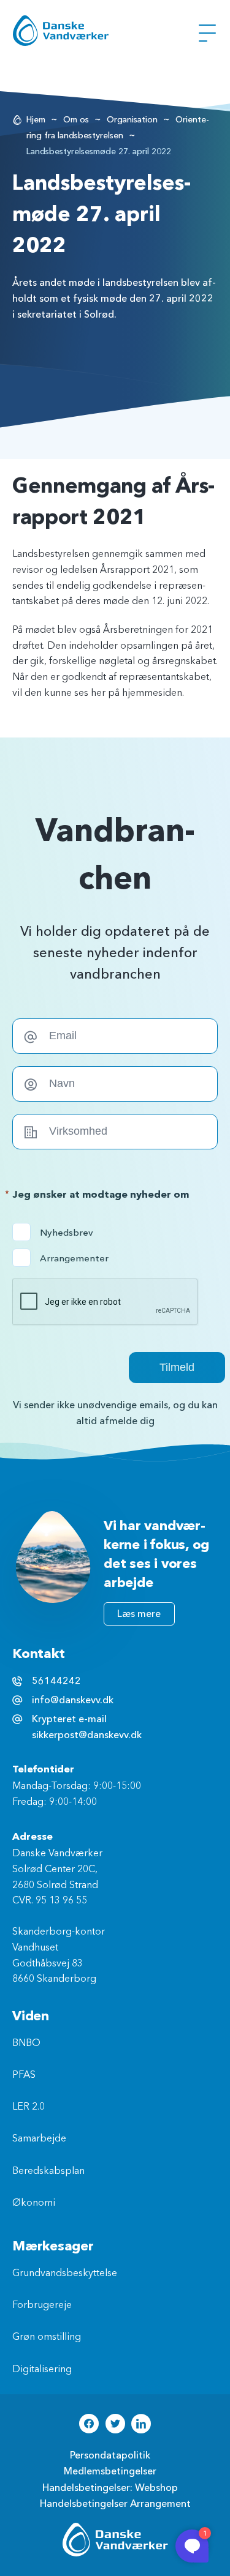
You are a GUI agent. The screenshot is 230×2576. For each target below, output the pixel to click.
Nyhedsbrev (64, 1233)
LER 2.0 (29, 2107)
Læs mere (139, 1614)
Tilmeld (177, 1367)
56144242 (56, 1681)
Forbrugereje (42, 2305)
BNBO (26, 2044)
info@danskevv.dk (73, 1700)
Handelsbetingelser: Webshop (110, 2488)
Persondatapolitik (110, 2455)
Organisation (132, 120)
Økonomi (34, 2203)
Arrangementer (64, 1258)
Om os (76, 120)
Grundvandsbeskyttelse (65, 2274)
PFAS (24, 2075)
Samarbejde (39, 2139)
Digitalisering (42, 2370)
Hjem (36, 120)
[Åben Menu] (207, 33)
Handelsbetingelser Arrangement (115, 2504)
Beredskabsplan (48, 2171)
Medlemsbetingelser (110, 2471)
